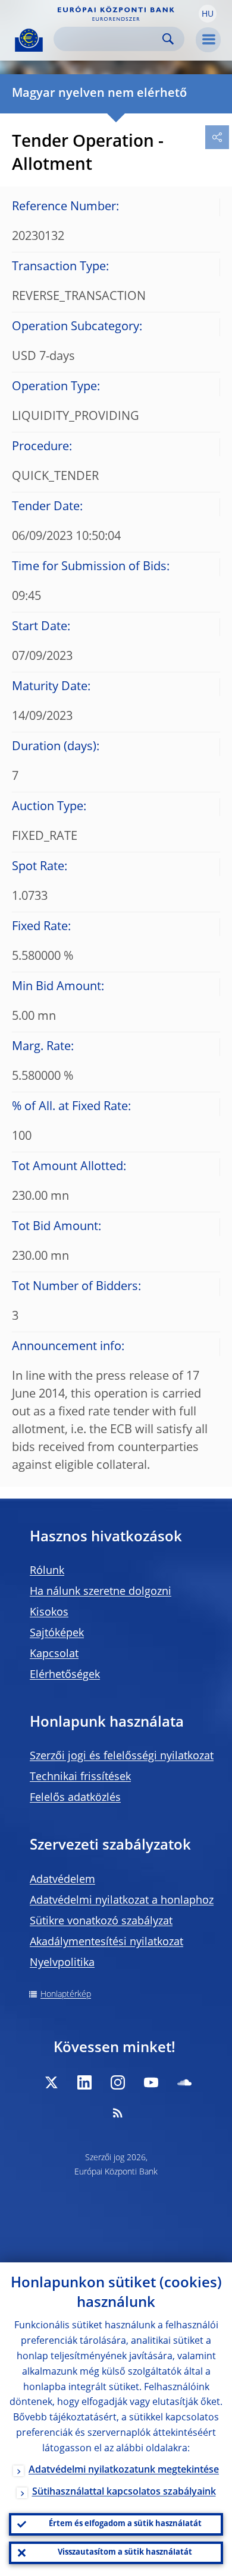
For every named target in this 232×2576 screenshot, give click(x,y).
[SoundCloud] (184, 2082)
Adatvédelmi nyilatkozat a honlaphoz (122, 1901)
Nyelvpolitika (62, 1963)
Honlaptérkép (66, 1995)
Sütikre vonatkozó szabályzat (101, 1921)
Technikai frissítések (80, 1777)
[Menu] (208, 40)
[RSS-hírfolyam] (118, 2113)
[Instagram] (118, 2082)
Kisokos (49, 1613)
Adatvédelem (62, 1880)
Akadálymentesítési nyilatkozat (106, 1942)
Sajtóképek (57, 1633)
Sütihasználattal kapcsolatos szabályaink (124, 2492)
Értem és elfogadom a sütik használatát (125, 2524)
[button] (208, 14)
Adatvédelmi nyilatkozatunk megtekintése (124, 2470)
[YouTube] (151, 2082)
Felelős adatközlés (75, 1798)
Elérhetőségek (65, 1675)
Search (168, 39)
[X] (51, 2082)
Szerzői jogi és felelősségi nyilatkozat (122, 1756)
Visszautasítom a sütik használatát (125, 2553)
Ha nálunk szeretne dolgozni (101, 1592)
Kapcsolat (54, 1654)
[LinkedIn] (84, 2082)
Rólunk (47, 1571)
